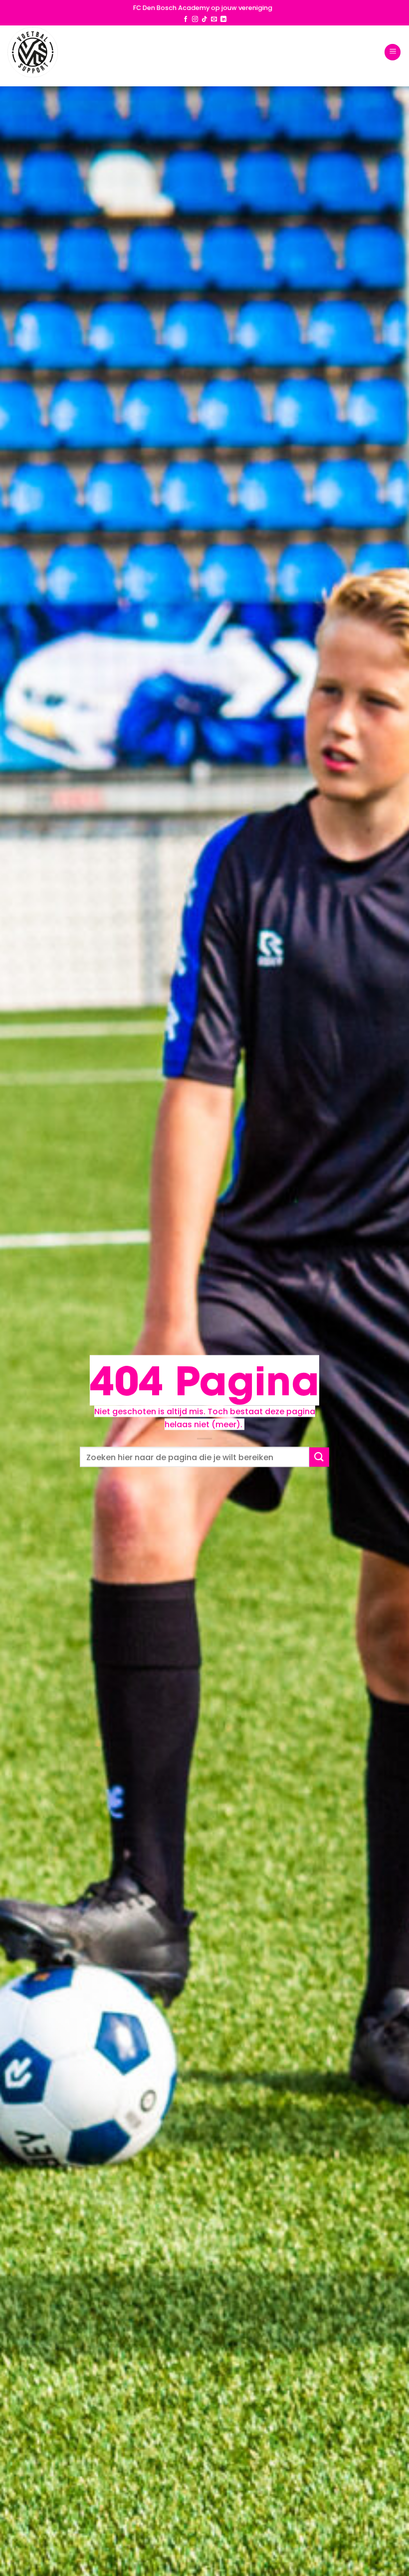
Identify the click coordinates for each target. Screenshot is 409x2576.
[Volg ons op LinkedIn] (223, 19)
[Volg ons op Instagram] (195, 19)
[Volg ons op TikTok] (204, 19)
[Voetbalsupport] (33, 52)
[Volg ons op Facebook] (186, 19)
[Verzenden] (319, 1457)
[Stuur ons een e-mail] (214, 19)
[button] (393, 52)
